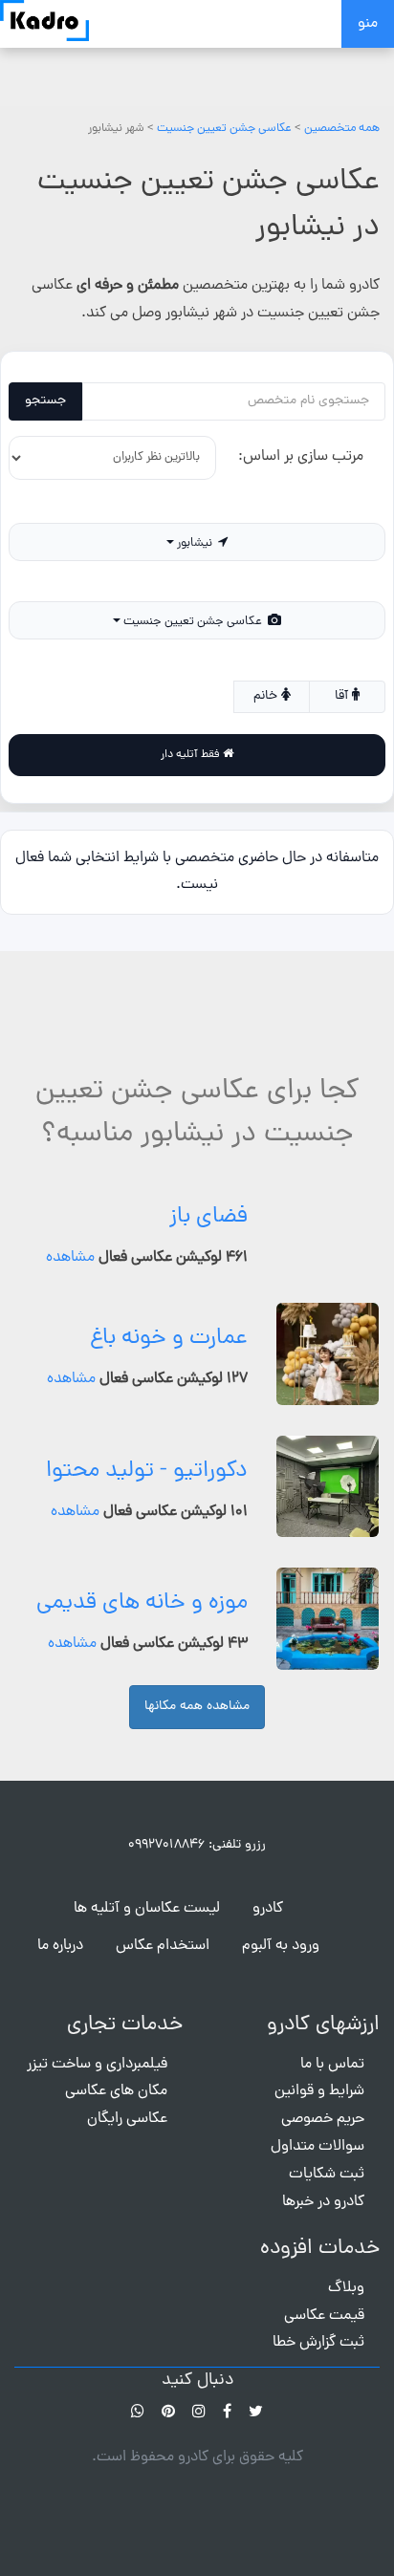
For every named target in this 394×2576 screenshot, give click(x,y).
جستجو (45, 401)
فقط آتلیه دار (192, 679)
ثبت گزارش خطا (318, 2256)
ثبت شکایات (327, 2087)
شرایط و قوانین (319, 2004)
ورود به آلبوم (281, 1858)
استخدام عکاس (163, 1858)
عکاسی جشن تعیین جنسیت (224, 129)
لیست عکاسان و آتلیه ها (147, 1821)
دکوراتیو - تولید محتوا (147, 1384)
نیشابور (196, 531)
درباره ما (60, 1858)
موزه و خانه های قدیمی (142, 1516)
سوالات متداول (317, 2060)
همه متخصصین (342, 129)
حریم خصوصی (323, 2032)
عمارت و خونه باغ (169, 1251)
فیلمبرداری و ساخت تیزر (97, 1977)
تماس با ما (332, 1977)
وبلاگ (346, 2200)
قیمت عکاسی (324, 2228)
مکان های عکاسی (116, 2004)
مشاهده (70, 1171)
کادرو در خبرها (323, 2114)
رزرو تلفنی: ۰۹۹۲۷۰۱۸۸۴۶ (197, 1757)
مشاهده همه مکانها (197, 1619)
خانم (267, 633)
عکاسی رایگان (127, 2032)
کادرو (268, 1821)
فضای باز (208, 1130)
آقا (343, 633)
